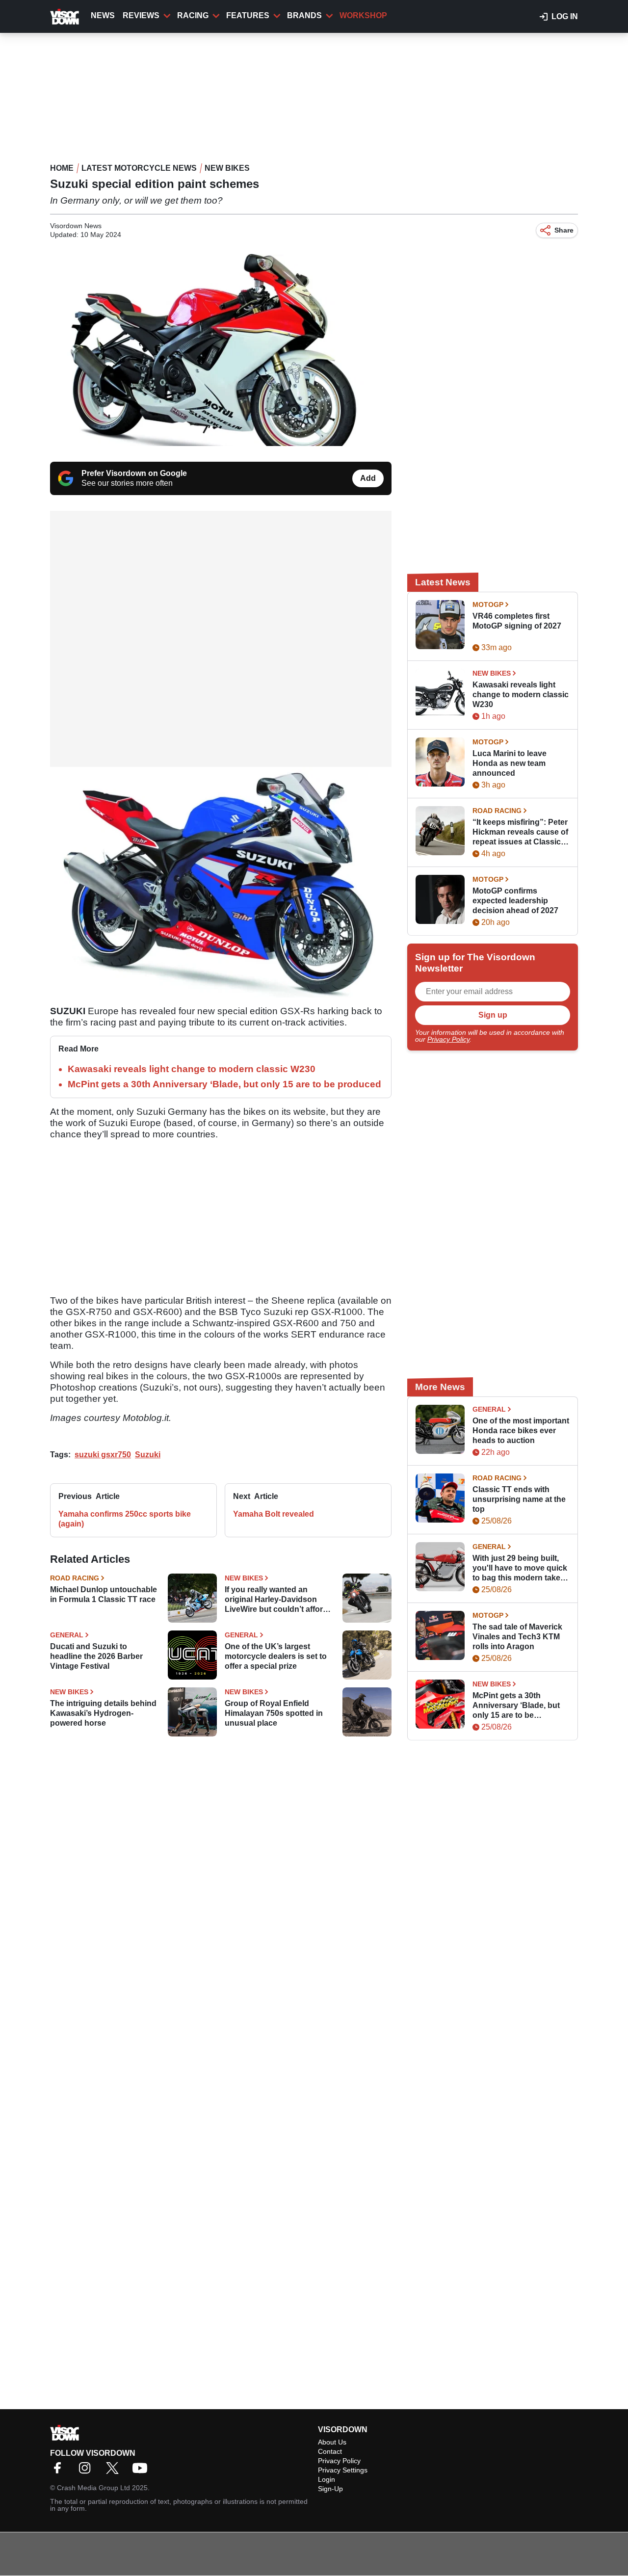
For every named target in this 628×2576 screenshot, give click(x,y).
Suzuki (148, 1455)
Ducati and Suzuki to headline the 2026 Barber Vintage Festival (96, 1656)
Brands (304, 15)
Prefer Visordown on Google (134, 473)
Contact (330, 2451)
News (103, 15)
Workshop (363, 15)
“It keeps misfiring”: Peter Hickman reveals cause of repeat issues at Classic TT (520, 832)
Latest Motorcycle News (139, 168)
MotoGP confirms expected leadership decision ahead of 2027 (515, 901)
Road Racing (75, 1578)
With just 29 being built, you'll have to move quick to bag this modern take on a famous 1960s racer (520, 1568)
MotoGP (488, 605)
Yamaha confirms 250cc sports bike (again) (125, 1519)
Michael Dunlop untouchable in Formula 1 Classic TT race (104, 1594)
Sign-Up (330, 2489)
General (67, 1635)
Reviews (141, 15)
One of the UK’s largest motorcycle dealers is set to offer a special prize (276, 1656)
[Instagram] (87, 2471)
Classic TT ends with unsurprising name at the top (519, 1499)
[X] (115, 2471)
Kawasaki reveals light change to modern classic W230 (192, 1069)
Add (368, 478)
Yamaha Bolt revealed (274, 1514)
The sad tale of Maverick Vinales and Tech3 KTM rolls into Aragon (517, 1637)
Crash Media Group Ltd (93, 2488)
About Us (332, 2442)
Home (62, 168)
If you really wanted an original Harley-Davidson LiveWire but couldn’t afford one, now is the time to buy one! (276, 1600)
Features (248, 15)
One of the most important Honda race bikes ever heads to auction (521, 1431)
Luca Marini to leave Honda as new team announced (510, 763)
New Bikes (227, 168)
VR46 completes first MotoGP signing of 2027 (517, 621)
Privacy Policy (448, 1039)
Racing (193, 15)
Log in (565, 16)
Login (327, 2479)
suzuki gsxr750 (103, 1455)
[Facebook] (60, 2471)
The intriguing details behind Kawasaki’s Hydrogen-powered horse (103, 1713)
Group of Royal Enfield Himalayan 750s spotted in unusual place (274, 1713)
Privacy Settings (343, 2470)
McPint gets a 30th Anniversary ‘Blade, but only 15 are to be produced (224, 1084)
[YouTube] (142, 2471)
